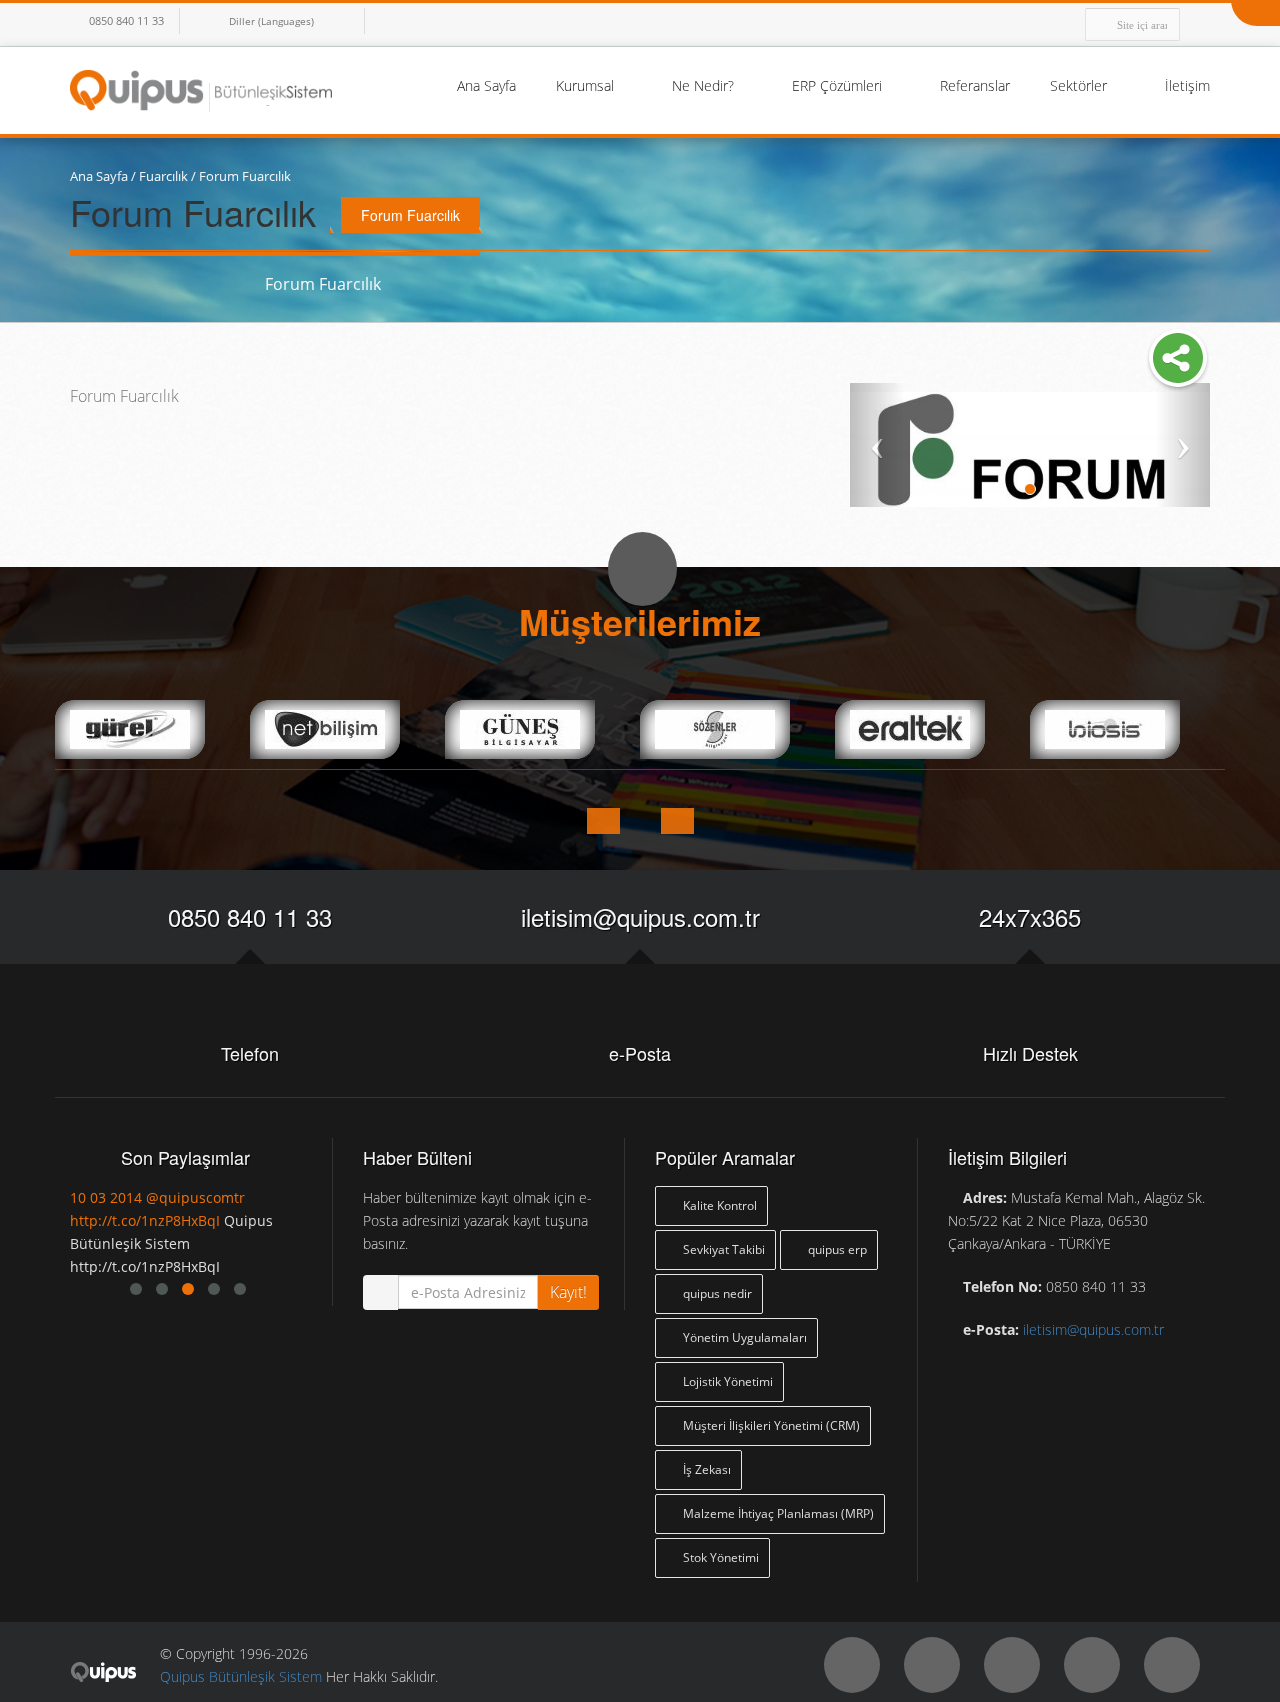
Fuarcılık (163, 176)
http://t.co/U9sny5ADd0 (232, 1220)
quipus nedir (716, 1293)
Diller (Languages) (271, 21)
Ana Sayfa (486, 85)
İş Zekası (705, 1469)
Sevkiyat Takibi (722, 1249)
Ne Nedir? (705, 85)
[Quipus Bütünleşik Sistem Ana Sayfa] (201, 89)
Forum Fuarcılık (245, 176)
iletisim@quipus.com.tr (640, 916)
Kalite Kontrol (718, 1205)
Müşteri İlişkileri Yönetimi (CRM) (770, 1425)
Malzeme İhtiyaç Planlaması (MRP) (777, 1513)
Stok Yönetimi (719, 1557)
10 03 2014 (190, 1197)
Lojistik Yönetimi (726, 1381)
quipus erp (836, 1249)
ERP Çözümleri (839, 85)
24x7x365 (1030, 916)
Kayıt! (568, 1292)
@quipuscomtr (279, 1197)
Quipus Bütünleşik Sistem (241, 1676)
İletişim (1187, 85)
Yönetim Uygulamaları (743, 1337)
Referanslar (975, 85)
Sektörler (1080, 85)
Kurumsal (587, 85)
